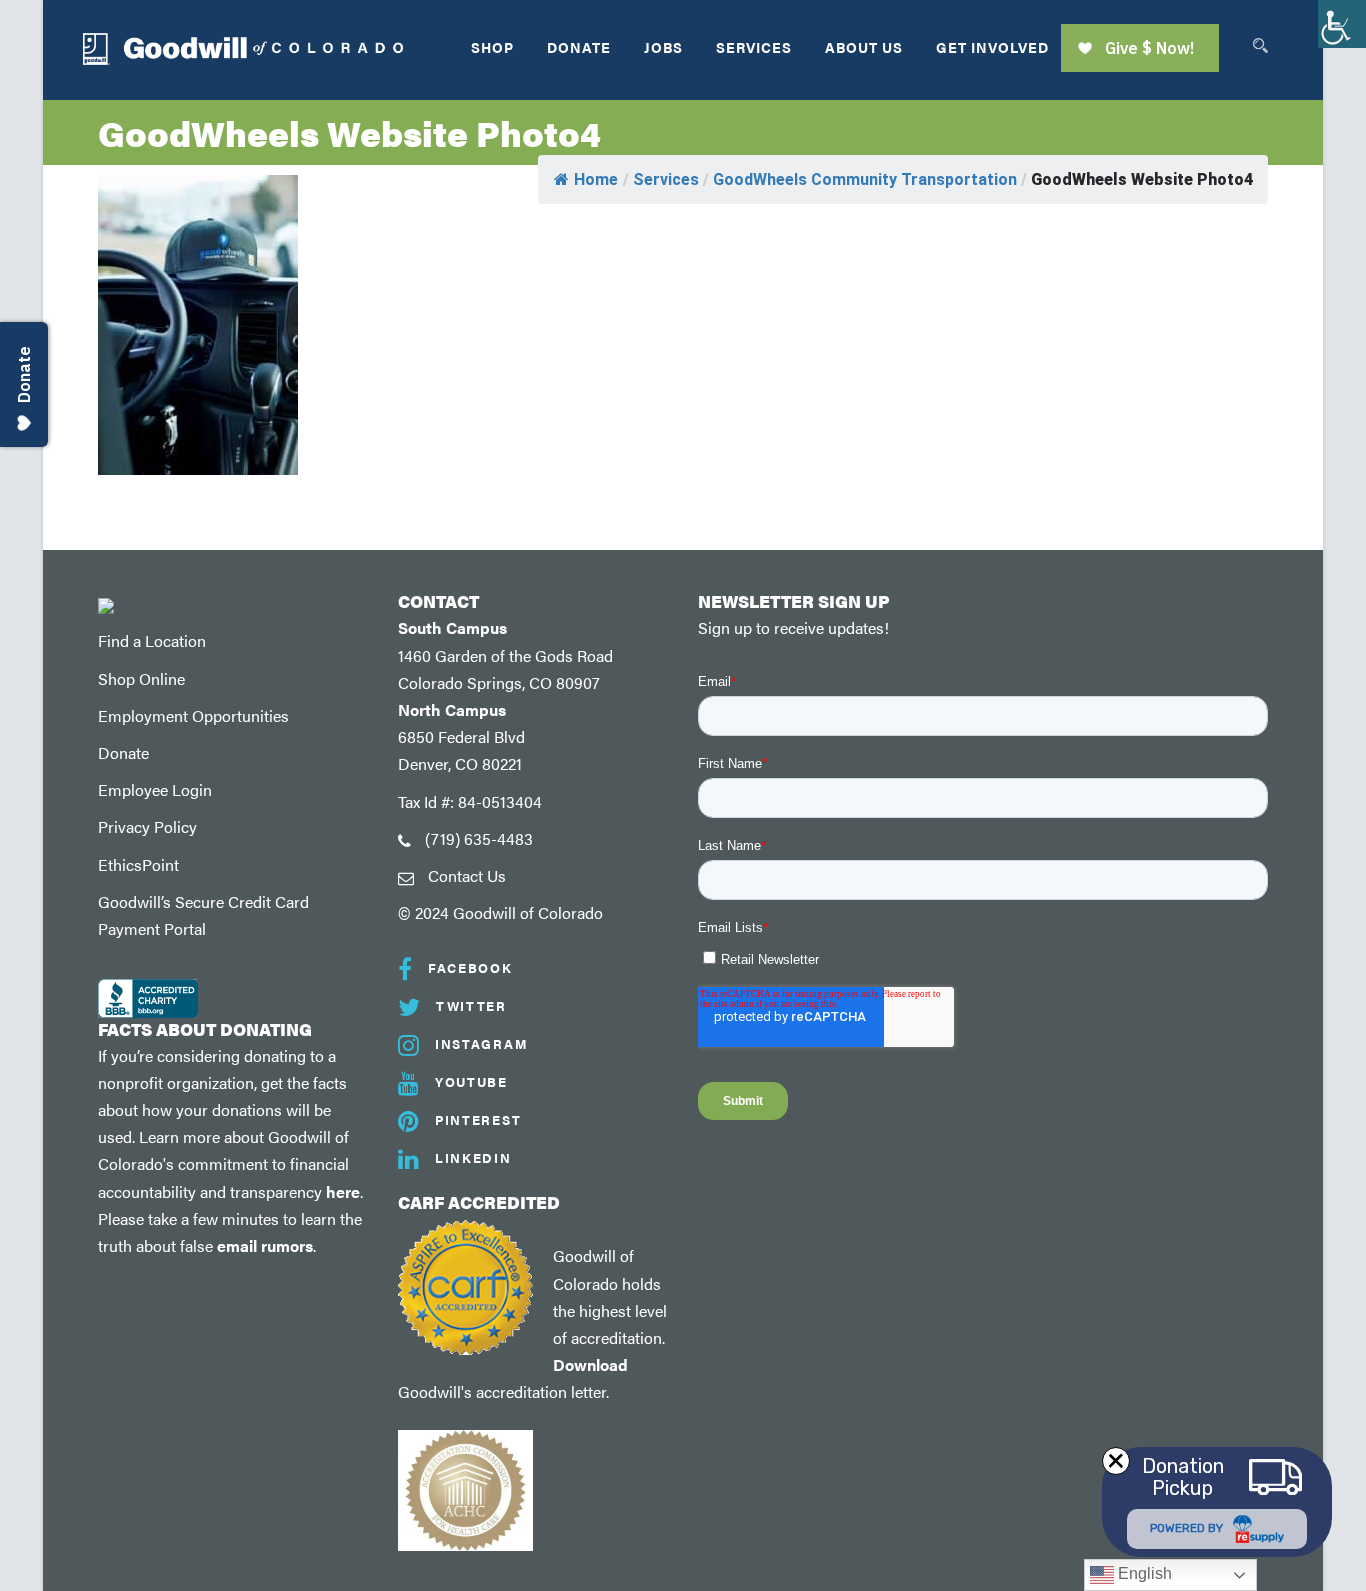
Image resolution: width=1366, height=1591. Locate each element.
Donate (579, 47)
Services (754, 47)
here (343, 1191)
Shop (492, 47)
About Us (864, 47)
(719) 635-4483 (479, 838)
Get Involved (992, 47)
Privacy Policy (147, 826)
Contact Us (467, 875)
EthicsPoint (138, 864)
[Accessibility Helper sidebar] (1342, 24)
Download (590, 1364)
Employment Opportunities (193, 715)
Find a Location (152, 640)
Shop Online (141, 678)
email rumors (265, 1245)
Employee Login (155, 789)
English (1143, 1573)
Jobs (663, 47)
